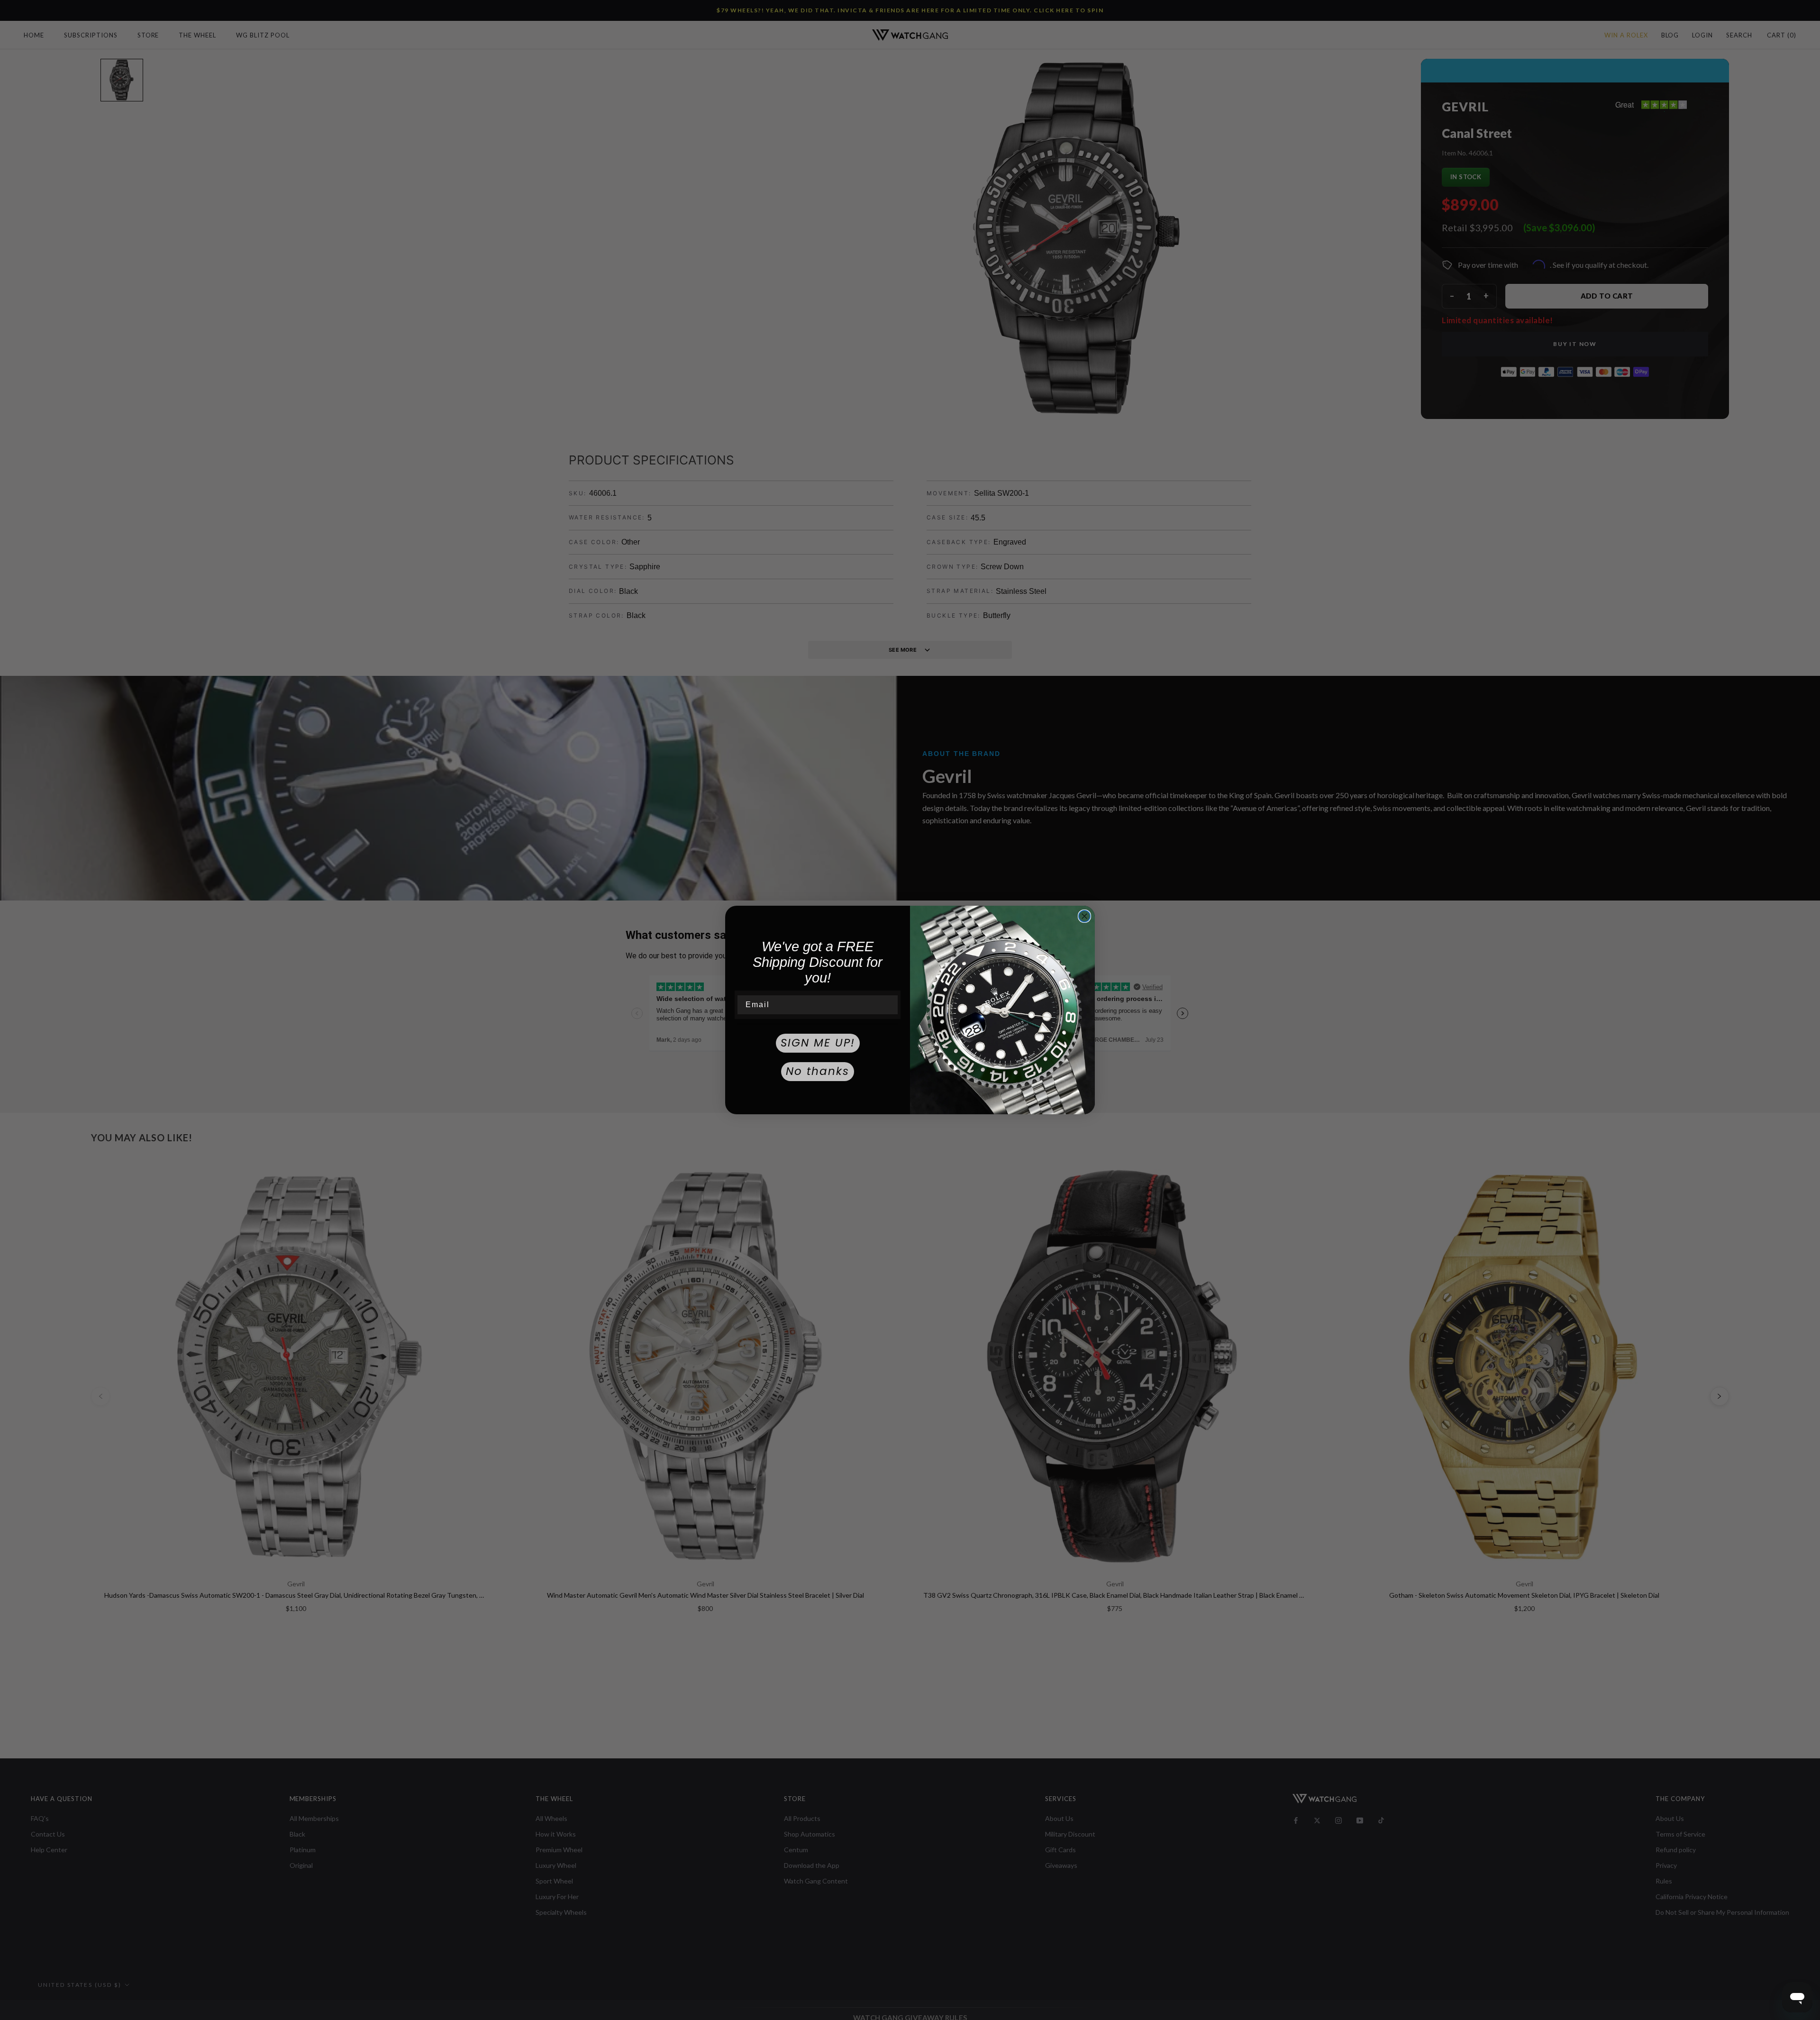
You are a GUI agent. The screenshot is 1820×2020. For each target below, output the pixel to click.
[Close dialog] (1084, 916)
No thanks (818, 1071)
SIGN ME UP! (818, 1043)
